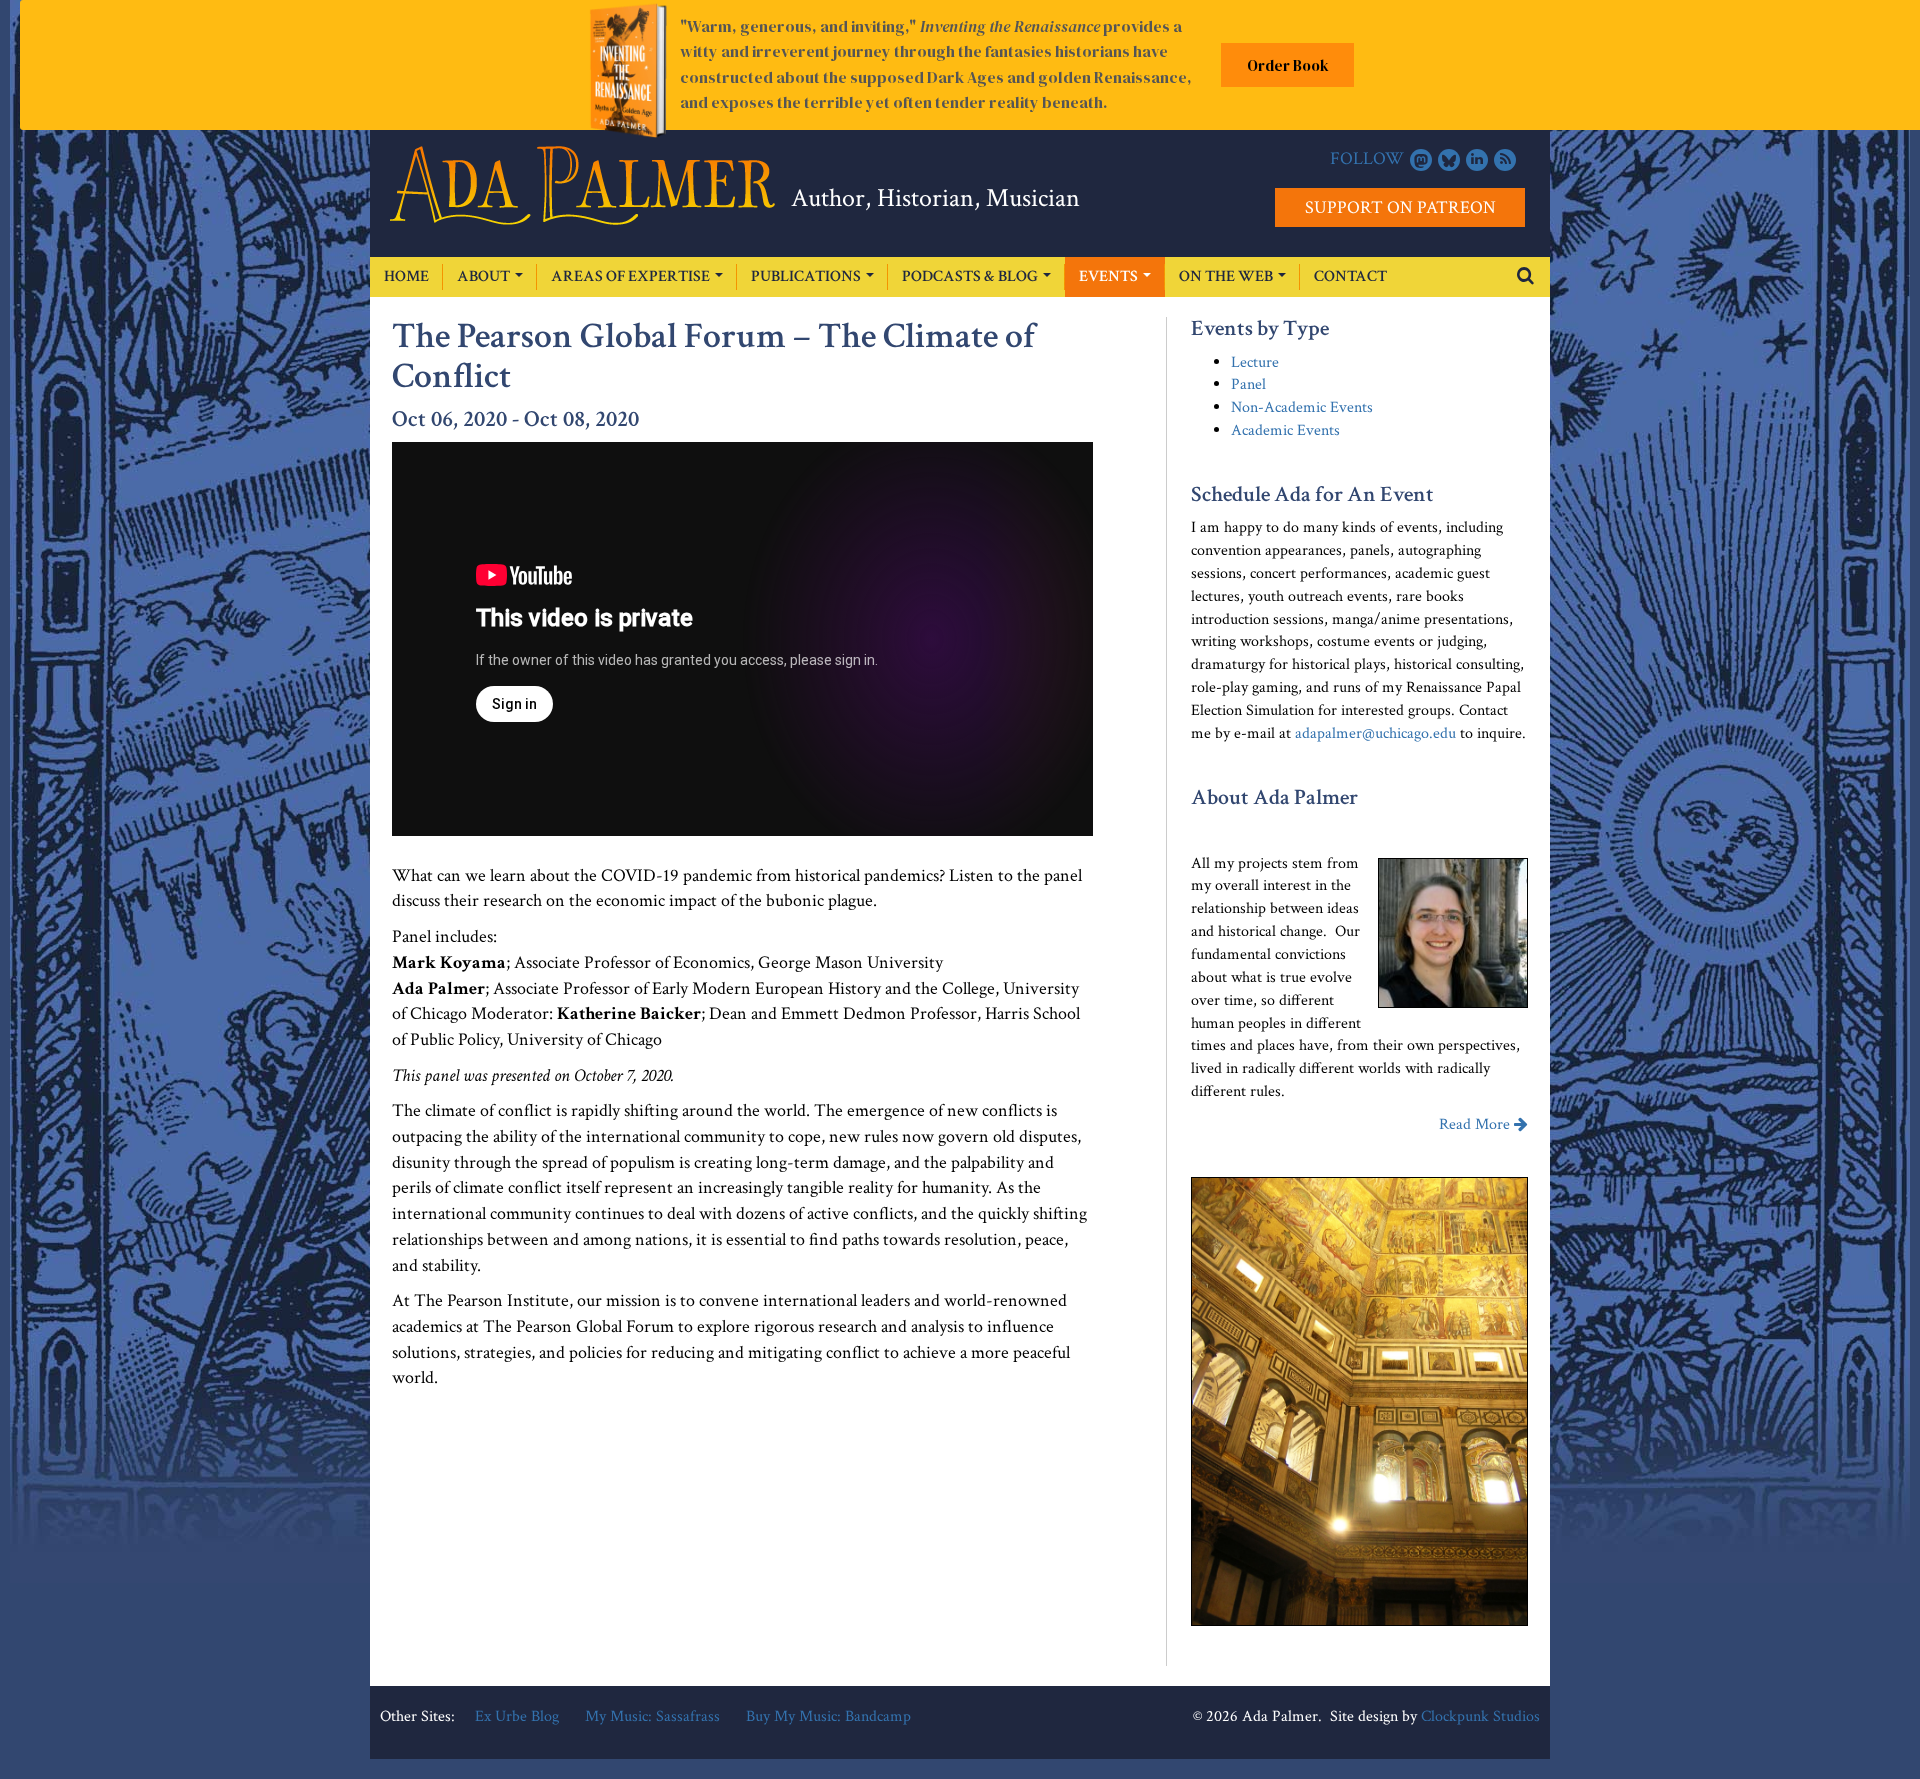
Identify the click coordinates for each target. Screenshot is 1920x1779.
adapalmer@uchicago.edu (1375, 733)
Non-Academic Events (1302, 407)
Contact (1350, 276)
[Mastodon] (1421, 160)
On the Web (1227, 276)
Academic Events (1285, 430)
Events (1110, 276)
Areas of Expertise (632, 276)
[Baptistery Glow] (1359, 1401)
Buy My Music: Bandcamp (828, 1716)
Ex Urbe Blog (517, 1716)
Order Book (1288, 65)
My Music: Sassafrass (652, 1716)
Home (406, 276)
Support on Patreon (1400, 207)
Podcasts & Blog (971, 276)
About (485, 276)
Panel (1248, 384)
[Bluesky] (1449, 160)
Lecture (1255, 362)
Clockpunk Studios (1480, 1716)
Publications (807, 276)
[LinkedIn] (1477, 160)
